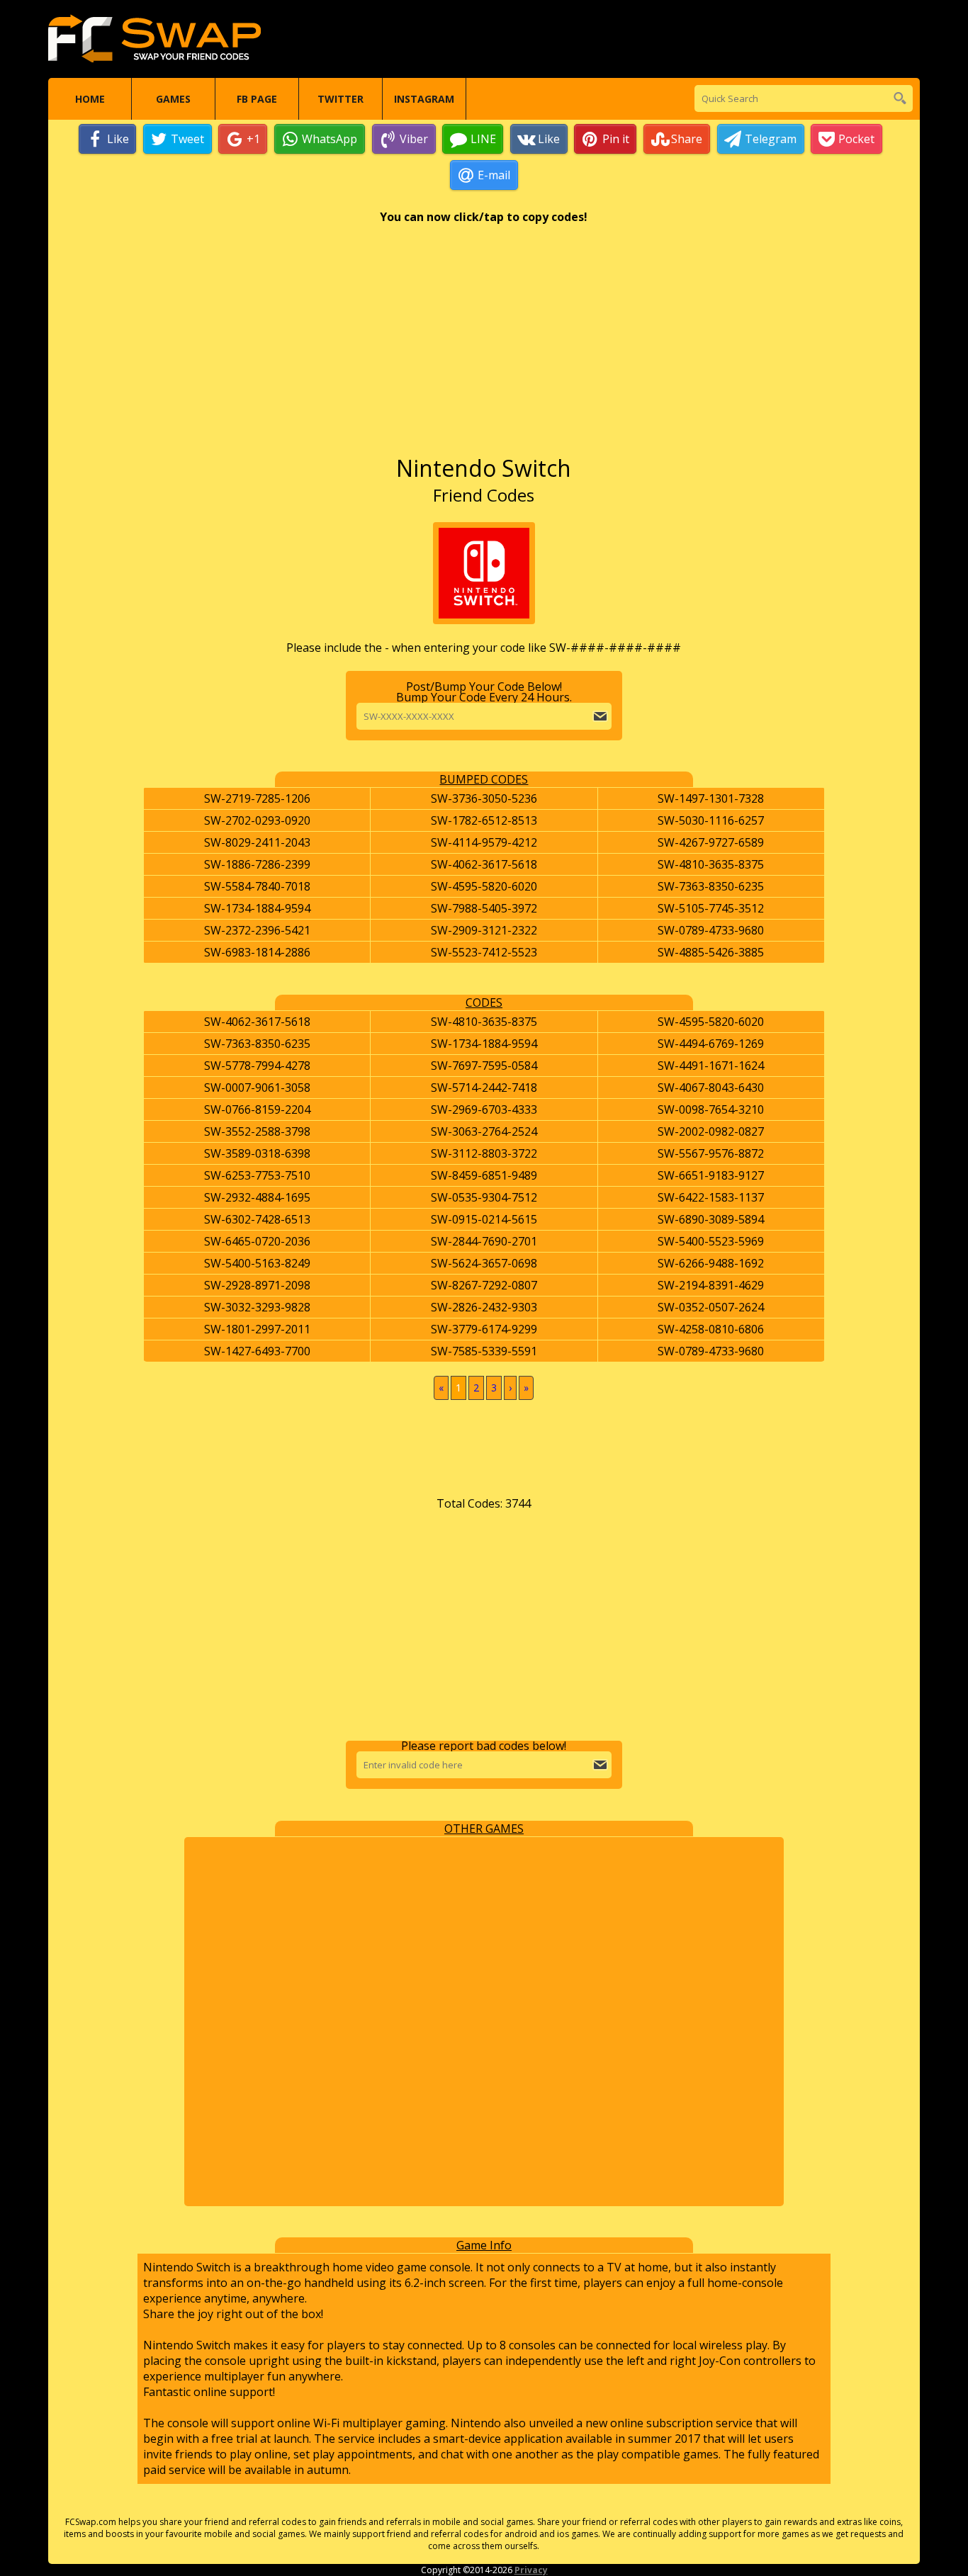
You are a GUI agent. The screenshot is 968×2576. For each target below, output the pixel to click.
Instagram (424, 99)
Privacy (531, 2570)
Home (90, 99)
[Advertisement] (484, 346)
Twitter (341, 99)
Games (173, 99)
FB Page (257, 99)
